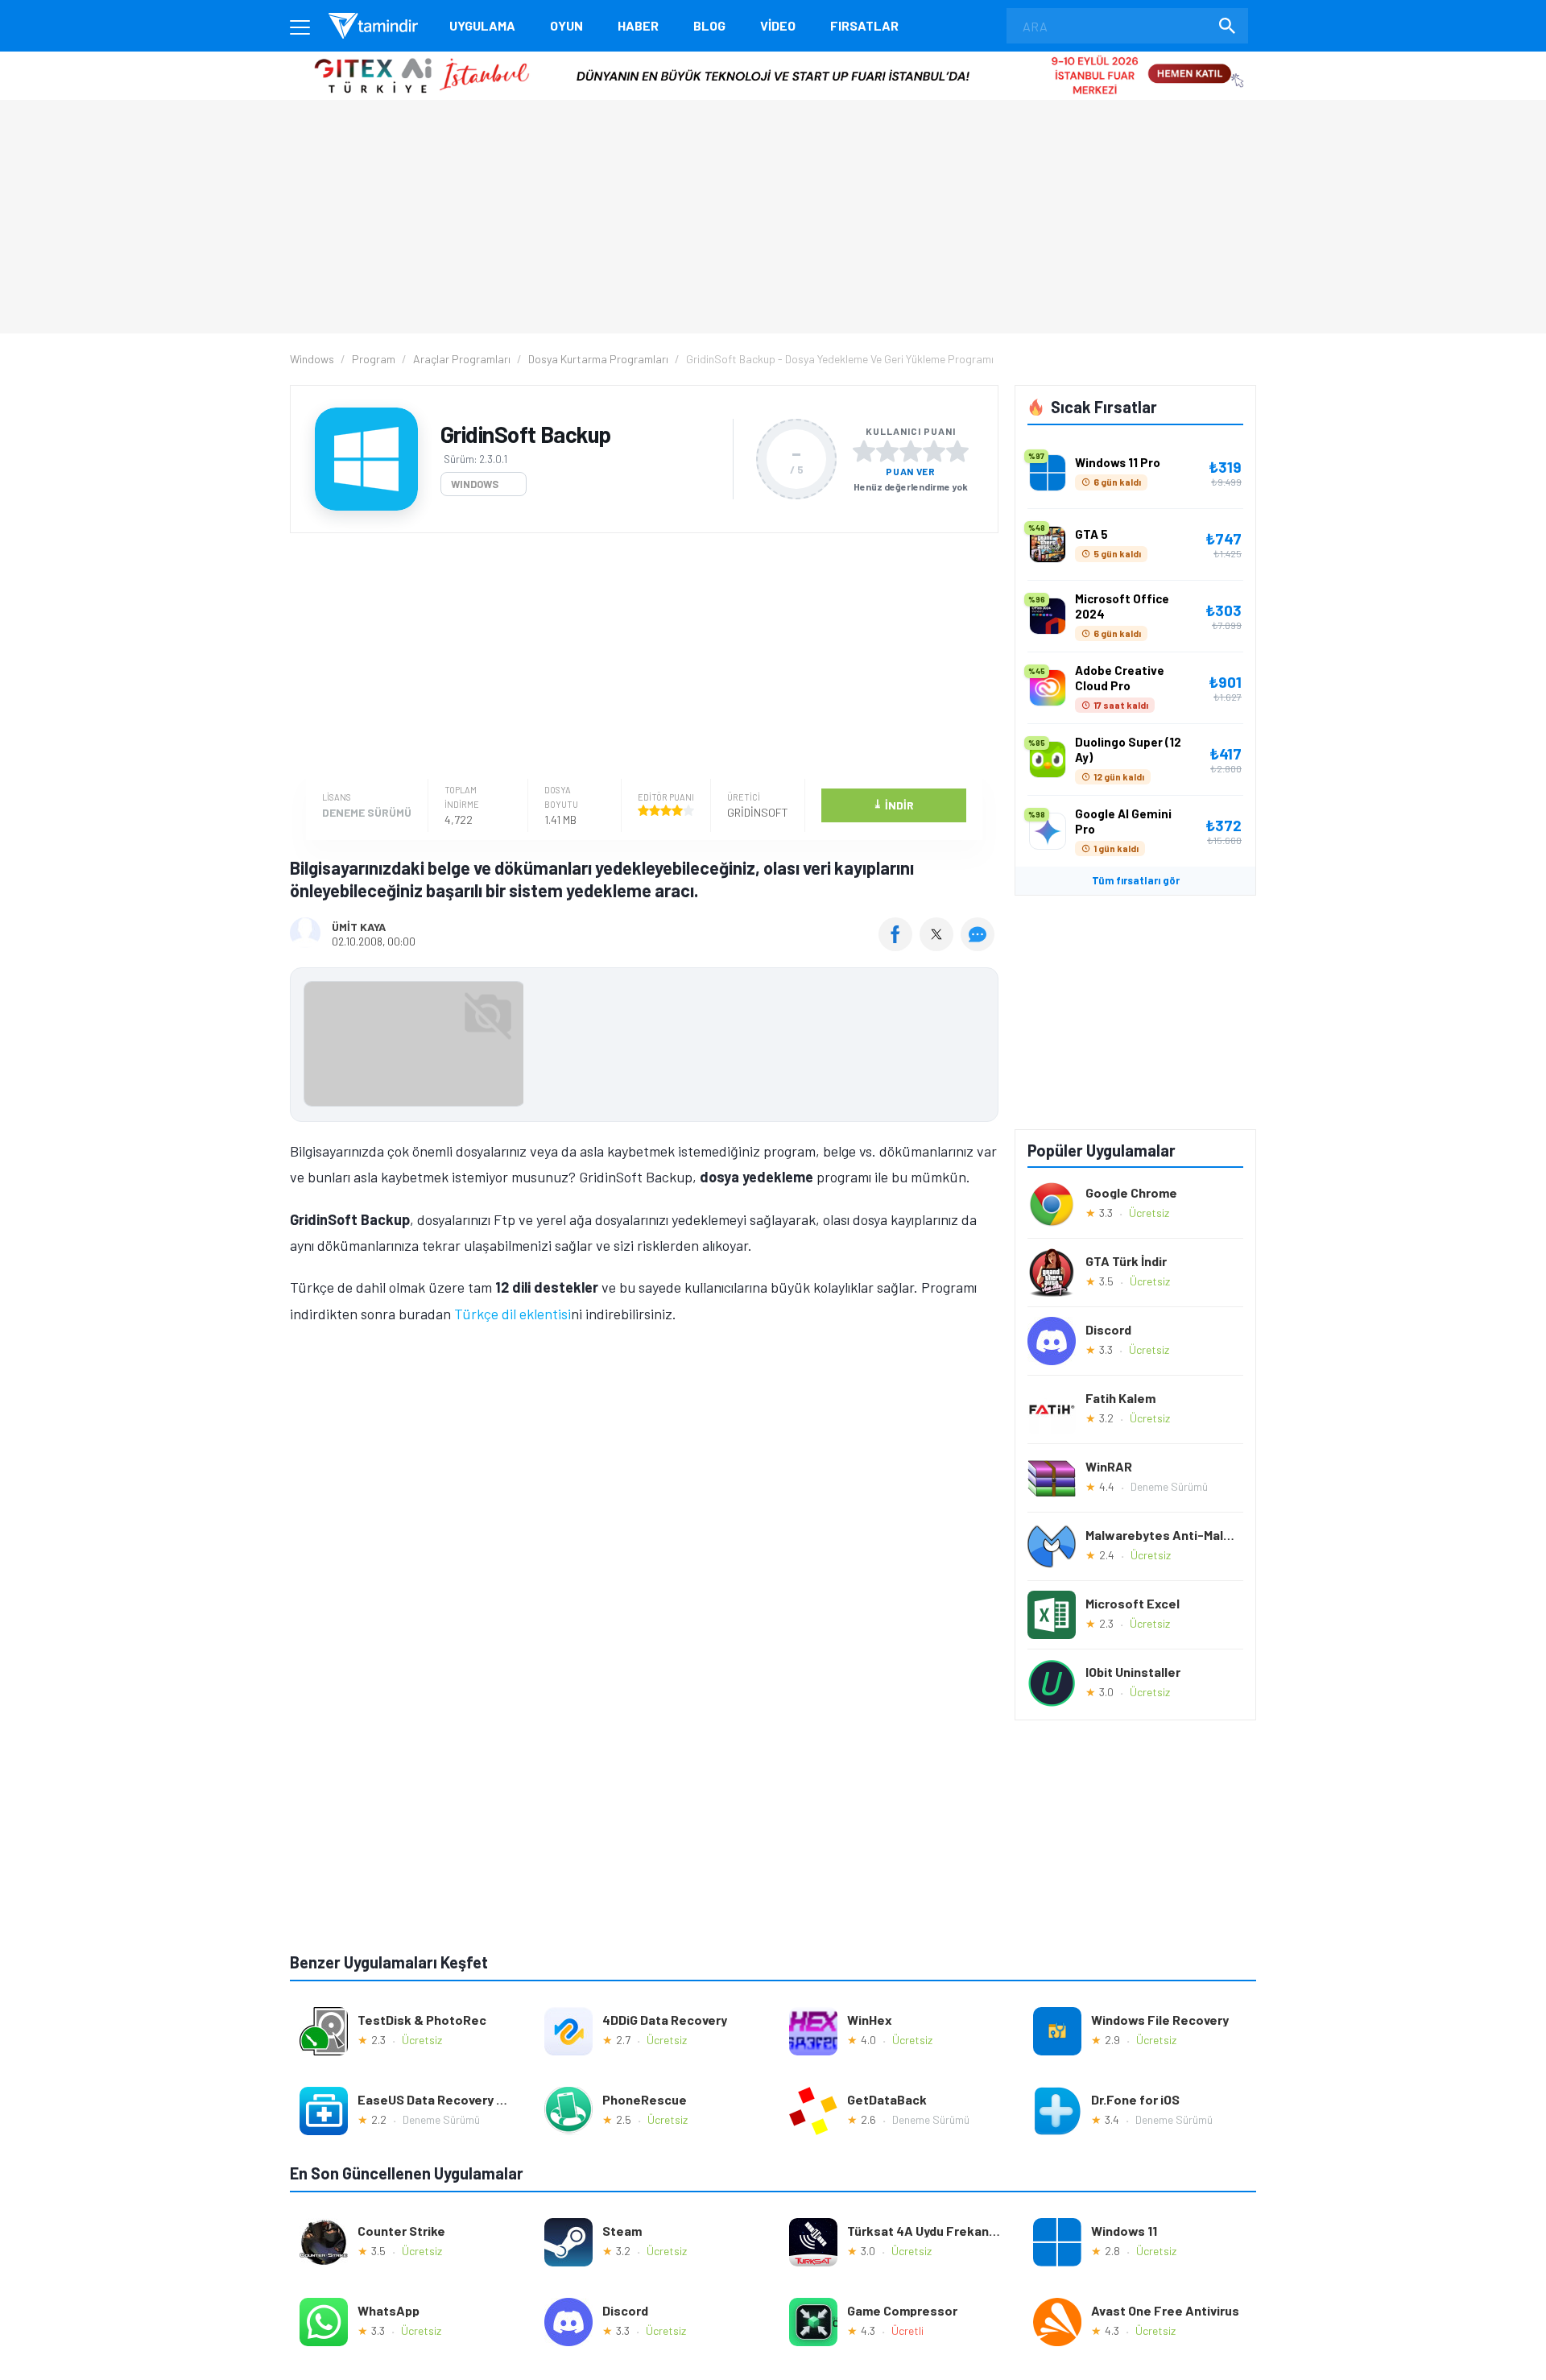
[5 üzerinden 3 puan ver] (911, 451)
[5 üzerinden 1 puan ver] (864, 451)
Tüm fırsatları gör (1136, 880)
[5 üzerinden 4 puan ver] (934, 451)
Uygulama (482, 25)
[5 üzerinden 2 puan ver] (887, 451)
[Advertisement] (640, 658)
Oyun (566, 25)
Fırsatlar (864, 25)
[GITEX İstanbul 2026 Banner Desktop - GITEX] (773, 58)
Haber (638, 25)
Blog (709, 25)
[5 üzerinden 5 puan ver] (957, 451)
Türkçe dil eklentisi (513, 1314)
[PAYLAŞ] (899, 946)
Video (778, 25)
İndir (893, 804)
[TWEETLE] (938, 946)
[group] (644, 1047)
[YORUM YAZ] (980, 946)
